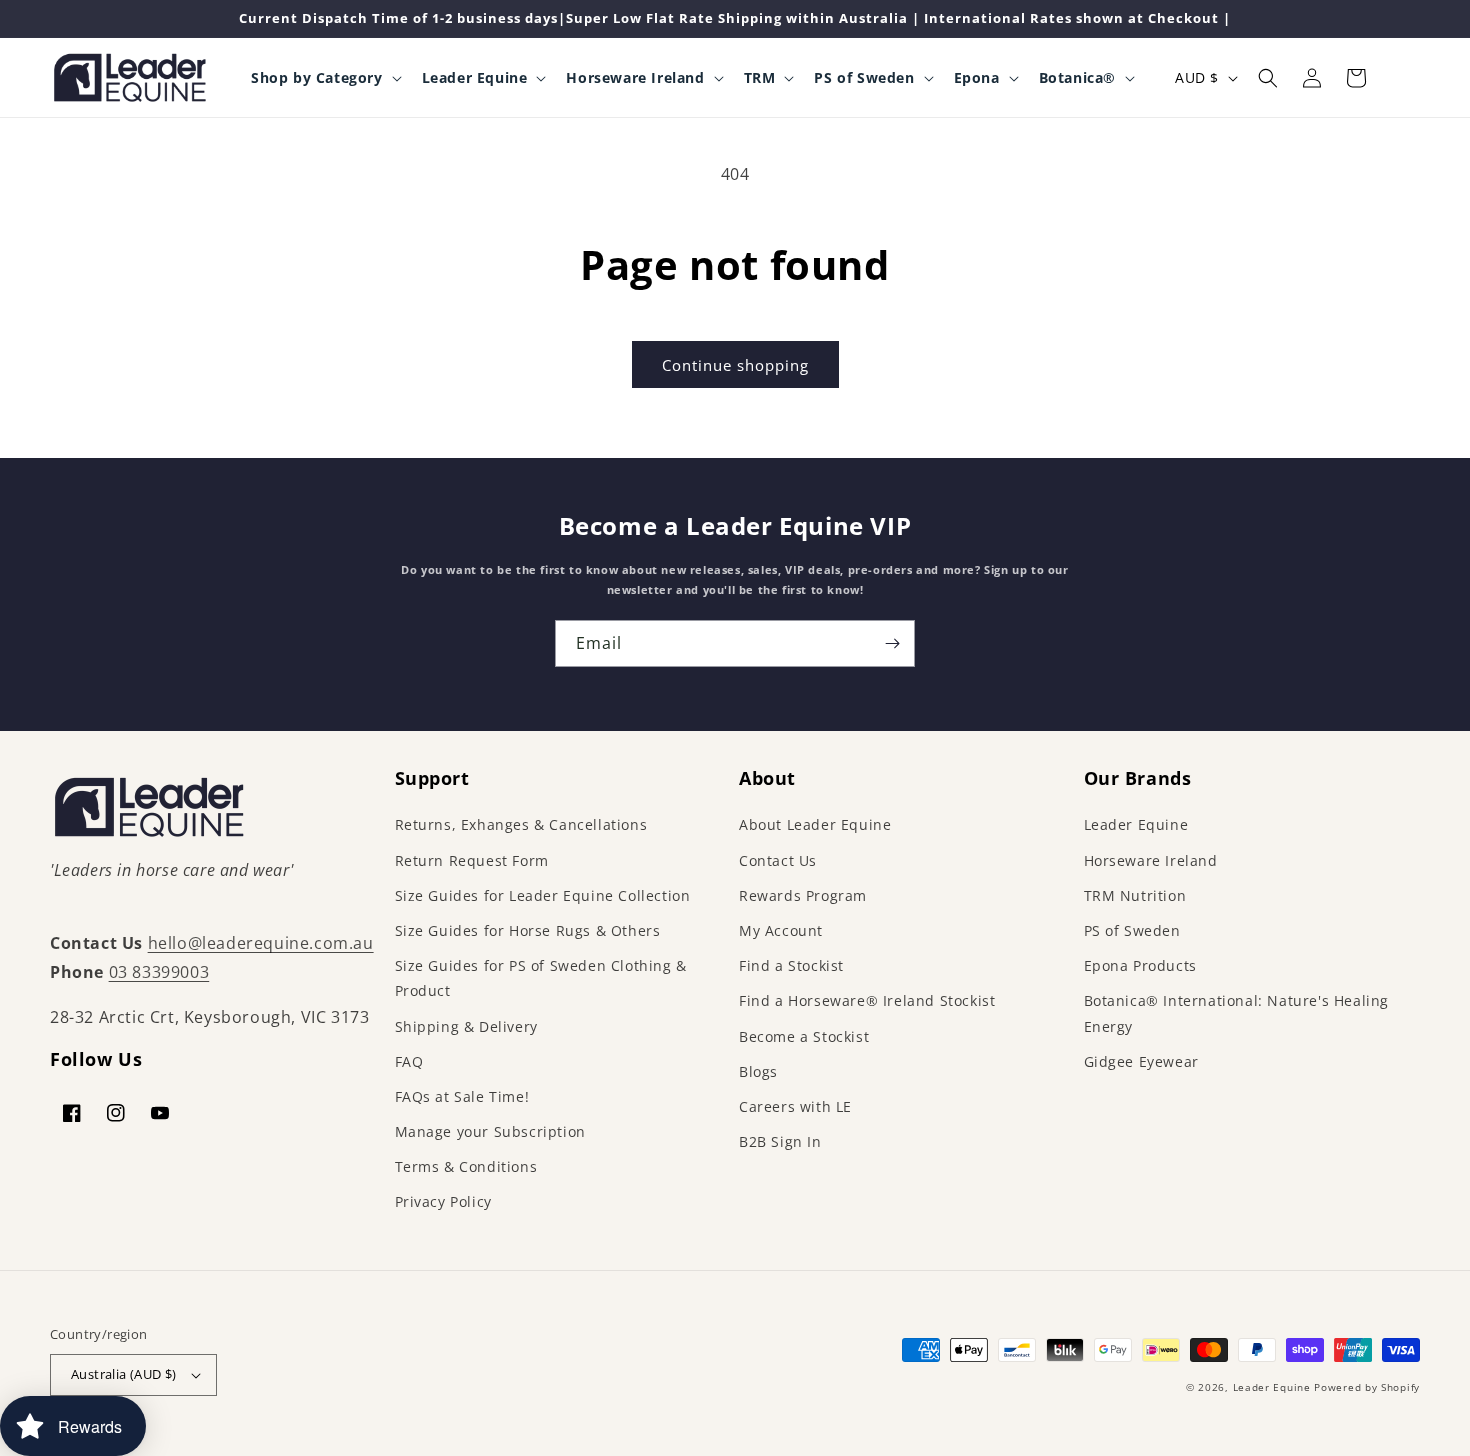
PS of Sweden (1132, 930)
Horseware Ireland (1151, 860)
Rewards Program (803, 895)
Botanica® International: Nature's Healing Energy (1237, 1013)
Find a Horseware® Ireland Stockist (867, 1000)
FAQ (409, 1061)
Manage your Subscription (490, 1131)
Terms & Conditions (466, 1166)
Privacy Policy (443, 1201)
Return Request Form (472, 860)
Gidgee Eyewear (1141, 1061)
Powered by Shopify (1367, 1387)
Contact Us (778, 860)
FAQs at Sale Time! (462, 1096)
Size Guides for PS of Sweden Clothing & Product (541, 978)
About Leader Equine (815, 824)
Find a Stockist (791, 965)
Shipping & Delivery (466, 1026)
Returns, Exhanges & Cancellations (521, 824)
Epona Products (1140, 965)
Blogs (758, 1071)
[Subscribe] (892, 643)
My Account (781, 930)
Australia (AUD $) (124, 1374)
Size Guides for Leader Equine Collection (543, 895)
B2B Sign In (780, 1141)
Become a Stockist (804, 1036)
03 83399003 (159, 972)
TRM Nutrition (1135, 895)
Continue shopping (735, 365)
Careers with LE (795, 1106)
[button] (324, 78)
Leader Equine (1136, 824)
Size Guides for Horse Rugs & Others (528, 930)
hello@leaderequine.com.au (261, 943)
